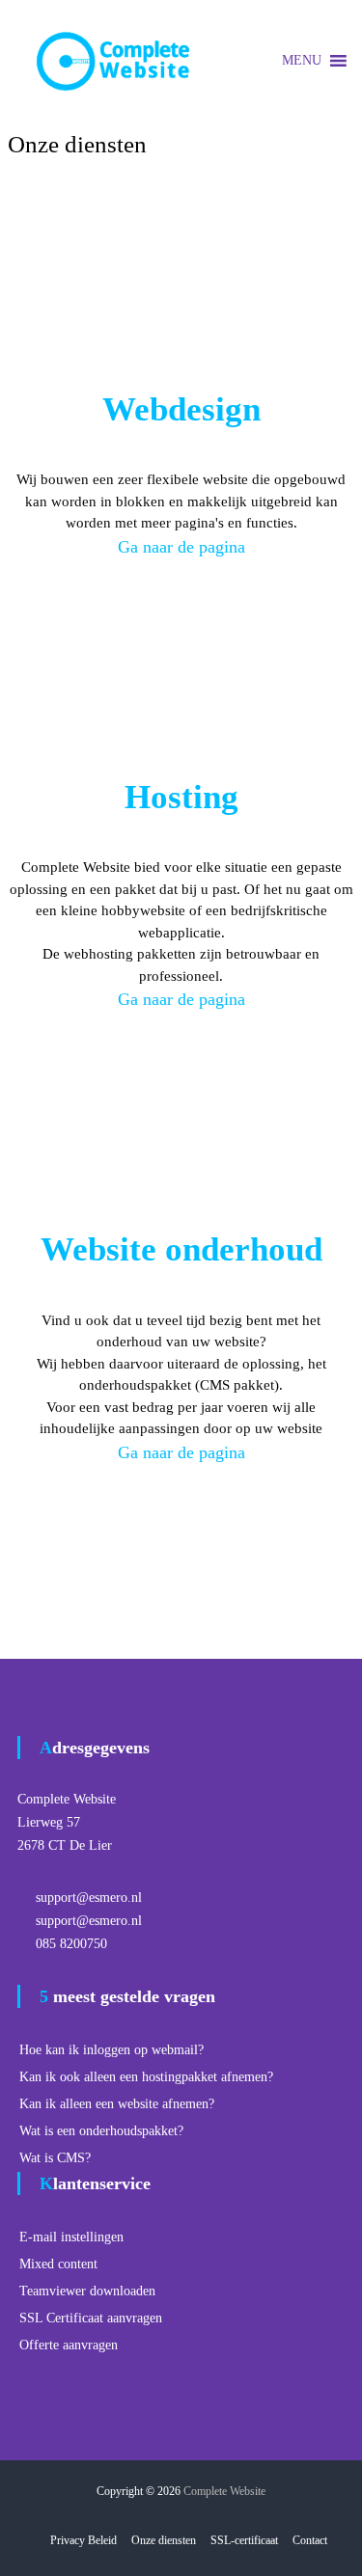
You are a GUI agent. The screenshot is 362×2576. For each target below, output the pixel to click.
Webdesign (181, 409)
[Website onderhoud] (181, 1109)
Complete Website (224, 2491)
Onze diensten (164, 2540)
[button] (302, 61)
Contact (310, 2540)
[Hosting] (181, 657)
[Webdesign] (181, 269)
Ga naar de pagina (181, 547)
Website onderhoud (181, 1249)
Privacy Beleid (84, 2540)
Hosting (181, 797)
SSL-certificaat (244, 2540)
